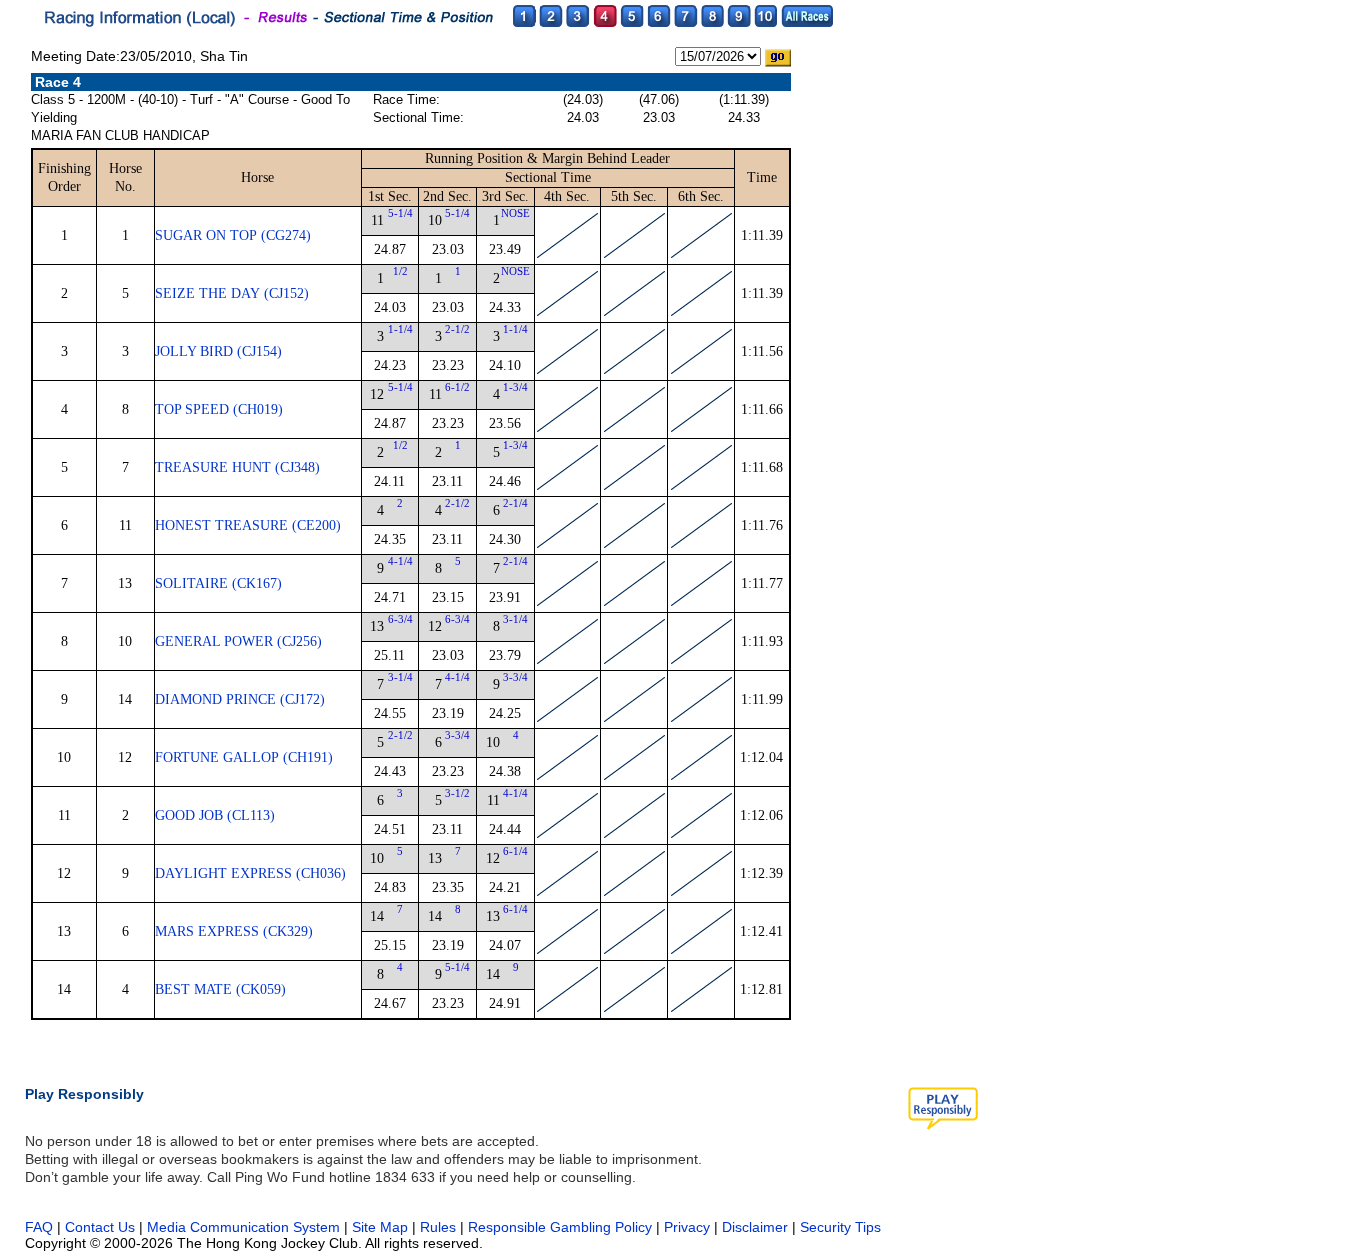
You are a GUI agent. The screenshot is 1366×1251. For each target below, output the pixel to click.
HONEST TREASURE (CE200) (248, 525)
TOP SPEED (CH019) (219, 409)
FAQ (39, 1227)
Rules (440, 1227)
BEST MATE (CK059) (220, 989)
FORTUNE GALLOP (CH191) (244, 757)
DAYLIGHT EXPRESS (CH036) (250, 873)
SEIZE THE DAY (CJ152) (232, 293)
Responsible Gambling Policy (560, 1227)
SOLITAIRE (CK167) (218, 583)
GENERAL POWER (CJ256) (238, 641)
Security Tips (840, 1227)
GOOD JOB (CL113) (215, 815)
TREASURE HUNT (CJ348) (237, 467)
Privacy (687, 1227)
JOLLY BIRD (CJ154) (218, 351)
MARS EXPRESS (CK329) (234, 931)
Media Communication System (243, 1227)
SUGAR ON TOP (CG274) (233, 235)
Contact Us (100, 1227)
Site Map (380, 1227)
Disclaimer (755, 1227)
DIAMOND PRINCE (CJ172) (240, 699)
